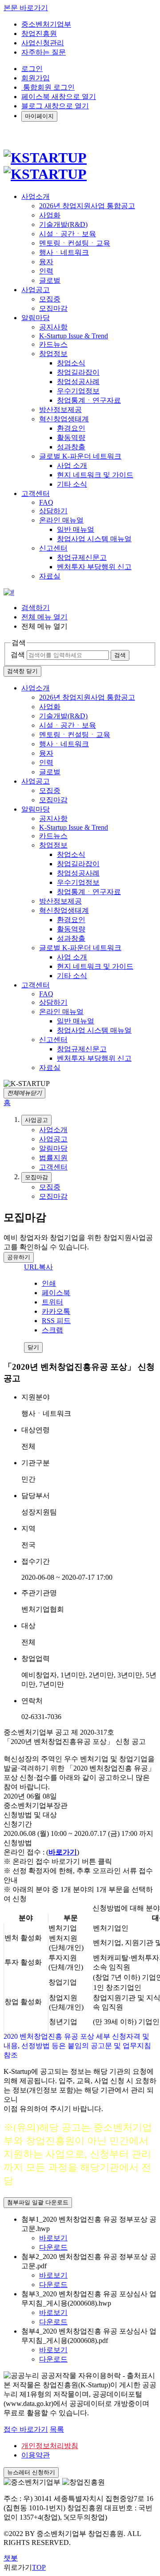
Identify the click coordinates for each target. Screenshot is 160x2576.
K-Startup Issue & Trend (74, 336)
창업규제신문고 (82, 557)
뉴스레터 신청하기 (31, 2472)
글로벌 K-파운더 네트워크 (80, 456)
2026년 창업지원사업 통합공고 (87, 206)
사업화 (50, 215)
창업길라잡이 (78, 372)
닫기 (33, 1347)
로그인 (32, 69)
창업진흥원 (39, 34)
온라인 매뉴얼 (61, 520)
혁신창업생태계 (64, 419)
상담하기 (53, 511)
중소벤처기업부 (46, 24)
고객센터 (36, 985)
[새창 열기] (9, 592)
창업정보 (53, 354)
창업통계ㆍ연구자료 (89, 400)
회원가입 (36, 78)
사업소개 (36, 688)
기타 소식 (72, 484)
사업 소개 (72, 466)
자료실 (50, 576)
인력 (46, 271)
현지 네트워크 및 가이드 (95, 475)
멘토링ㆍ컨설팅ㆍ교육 (75, 243)
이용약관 (36, 2455)
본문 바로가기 (26, 8)
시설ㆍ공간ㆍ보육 (68, 234)
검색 (18, 655)
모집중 (50, 299)
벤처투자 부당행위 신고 (94, 567)
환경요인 (71, 428)
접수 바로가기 (26, 2429)
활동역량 (71, 438)
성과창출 (71, 447)
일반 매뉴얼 (76, 529)
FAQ (46, 502)
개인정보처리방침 (50, 2446)
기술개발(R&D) (63, 224)
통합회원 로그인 (48, 87)
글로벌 (50, 280)
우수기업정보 (78, 391)
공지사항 (53, 327)
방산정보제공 (60, 410)
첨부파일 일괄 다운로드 (38, 2202)
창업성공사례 (78, 382)
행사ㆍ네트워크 (64, 252)
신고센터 (53, 548)
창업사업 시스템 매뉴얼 (94, 539)
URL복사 (38, 1267)
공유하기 (19, 1257)
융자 (46, 262)
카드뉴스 (53, 344)
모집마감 (53, 308)
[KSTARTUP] (45, 166)
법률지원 (53, 1158)
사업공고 (36, 781)
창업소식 (71, 363)
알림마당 (36, 809)
